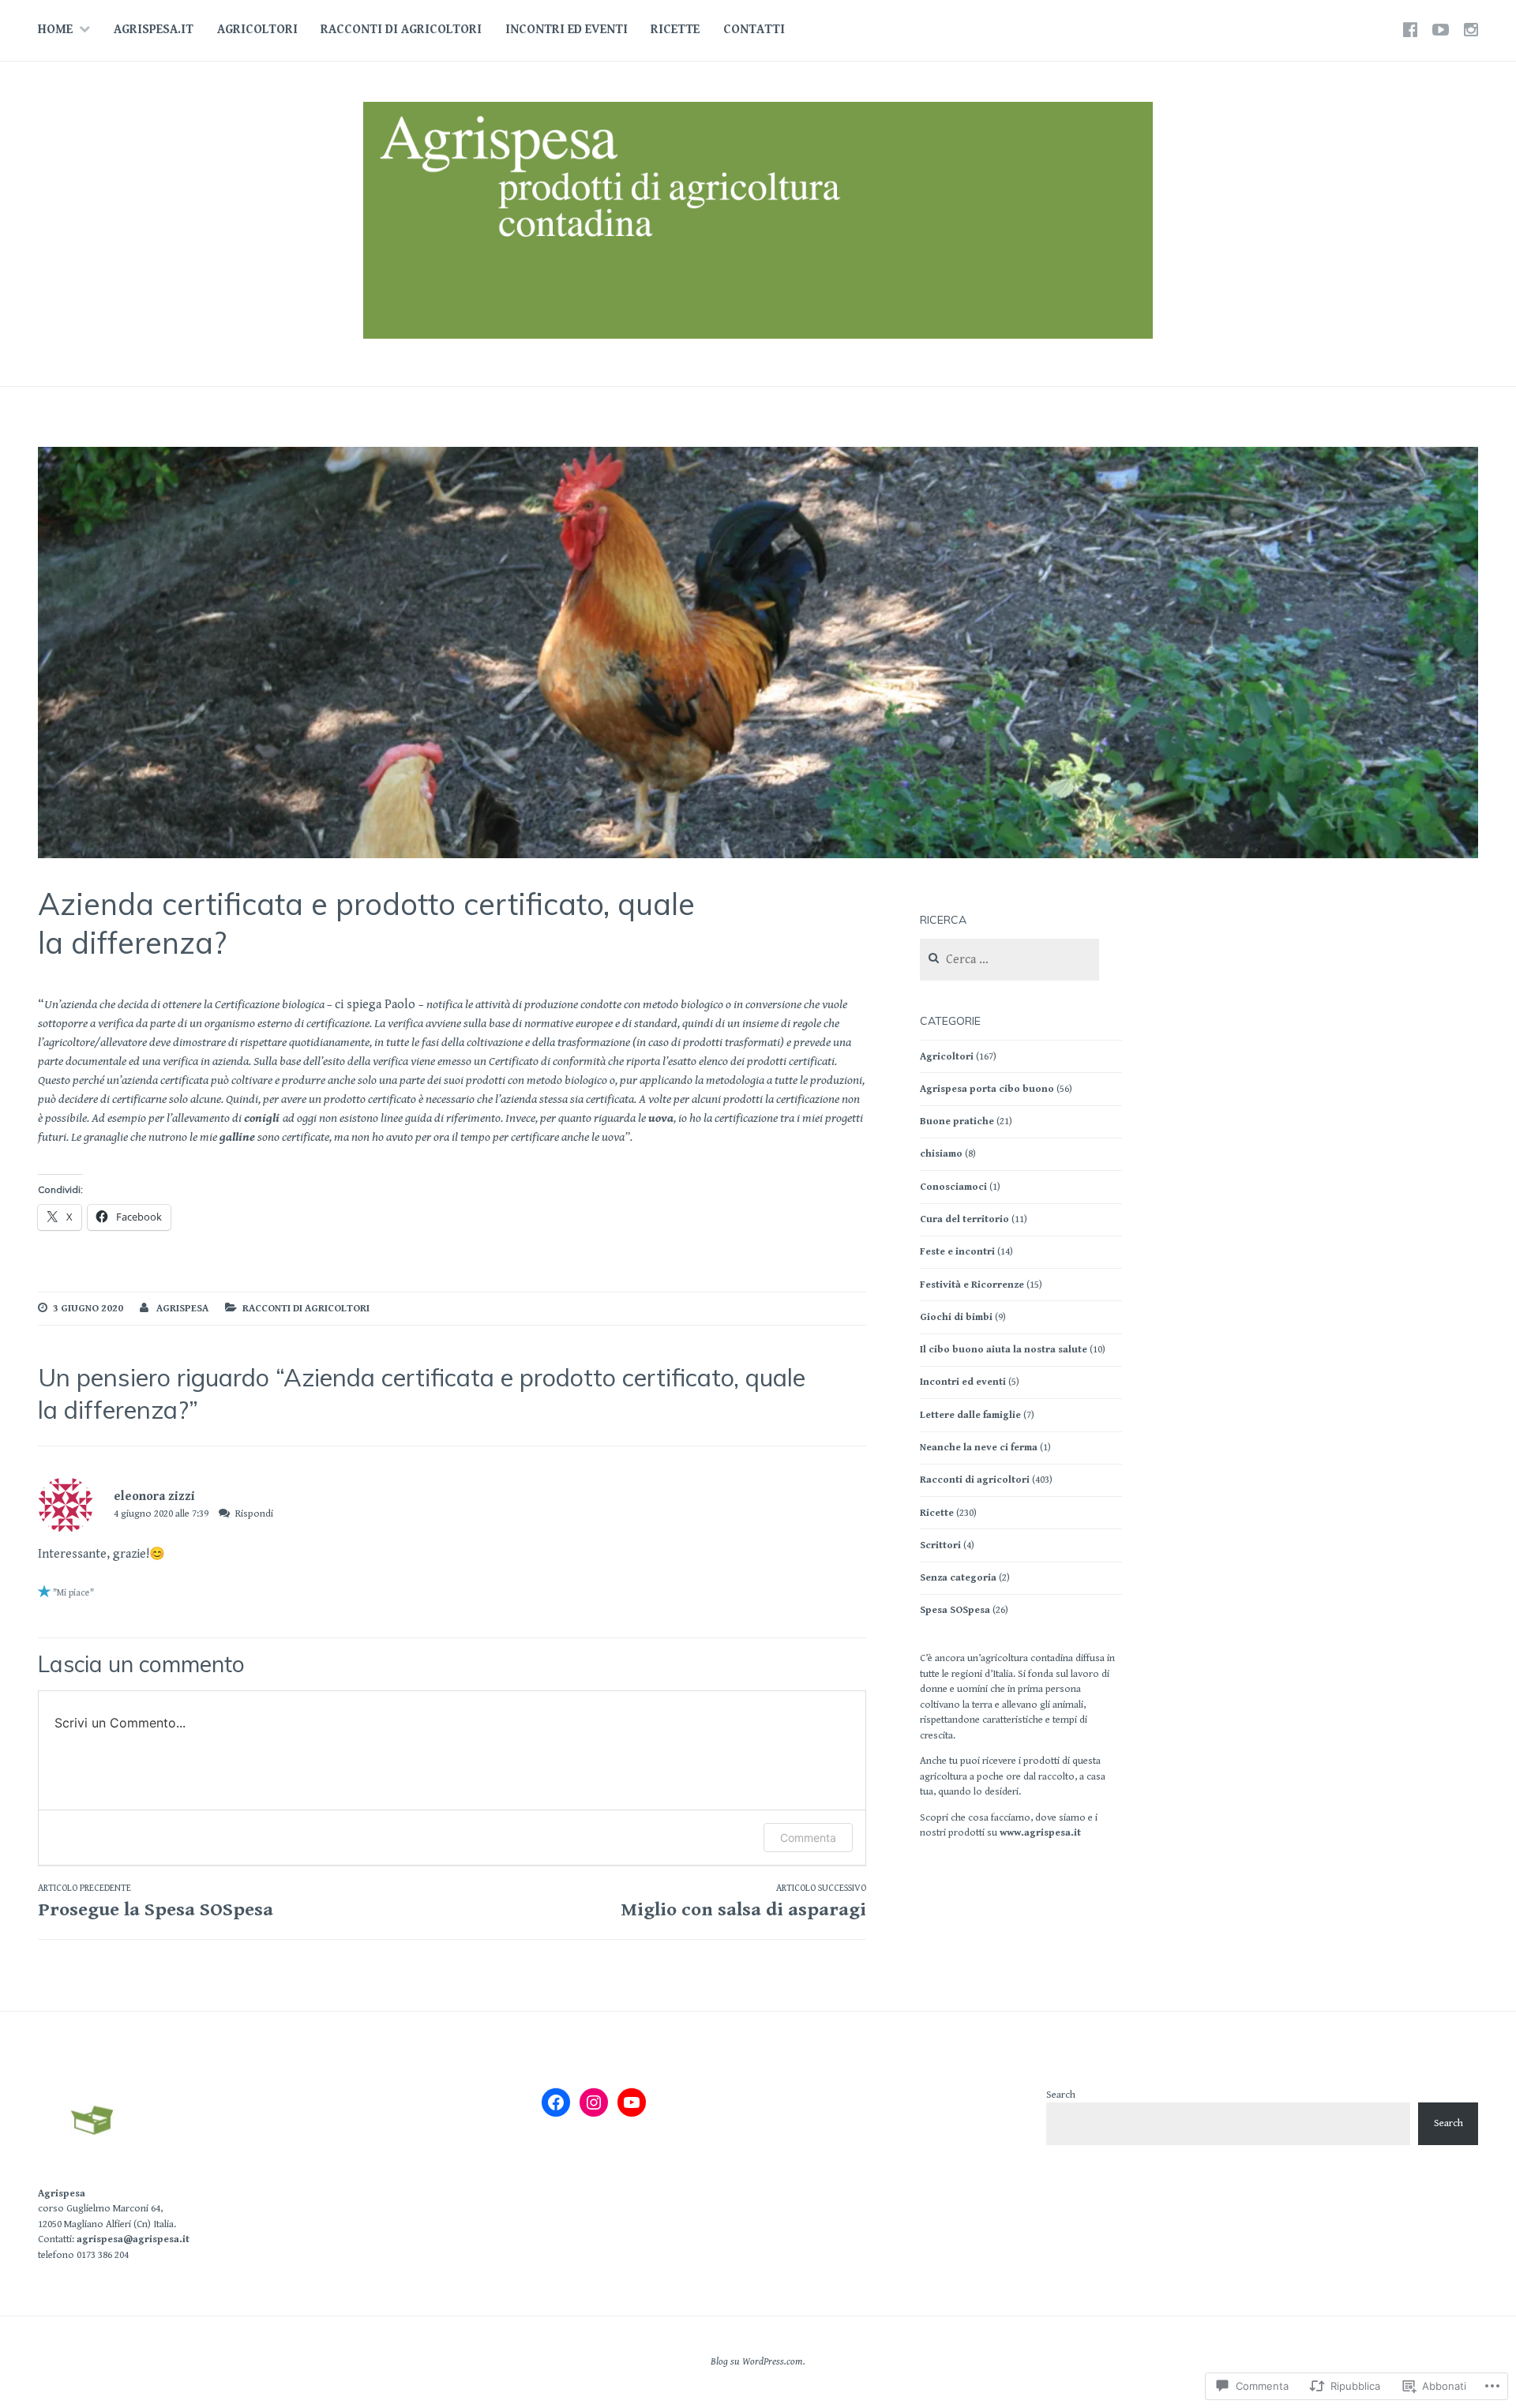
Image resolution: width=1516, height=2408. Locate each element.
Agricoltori (257, 30)
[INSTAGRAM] (1471, 30)
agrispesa (182, 1309)
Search (1061, 2095)
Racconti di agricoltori (401, 30)
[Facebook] (556, 2102)
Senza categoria (958, 1578)
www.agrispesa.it (1040, 1833)
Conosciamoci (953, 1187)
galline (237, 1137)
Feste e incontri (957, 1252)
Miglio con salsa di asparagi (743, 1902)
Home (55, 30)
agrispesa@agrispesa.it (133, 2239)
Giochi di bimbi (956, 1317)
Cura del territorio (964, 1219)
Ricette (675, 30)
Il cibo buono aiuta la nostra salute (1004, 1350)
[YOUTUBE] (1441, 30)
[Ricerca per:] (1009, 960)
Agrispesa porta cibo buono (987, 1089)
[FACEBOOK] (1410, 30)
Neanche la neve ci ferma (979, 1448)
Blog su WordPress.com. (758, 2362)
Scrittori (940, 1545)
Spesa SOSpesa (955, 1610)
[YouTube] (632, 2102)
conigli (263, 1118)
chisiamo (941, 1154)
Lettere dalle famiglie (970, 1415)
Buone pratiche (957, 1121)
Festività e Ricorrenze (972, 1285)
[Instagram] (594, 2102)
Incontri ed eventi (567, 30)
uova (661, 1118)
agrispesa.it (154, 30)
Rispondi (254, 1514)
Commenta (808, 1838)
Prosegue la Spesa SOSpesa (156, 1902)
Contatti (754, 30)
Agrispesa (62, 2194)
